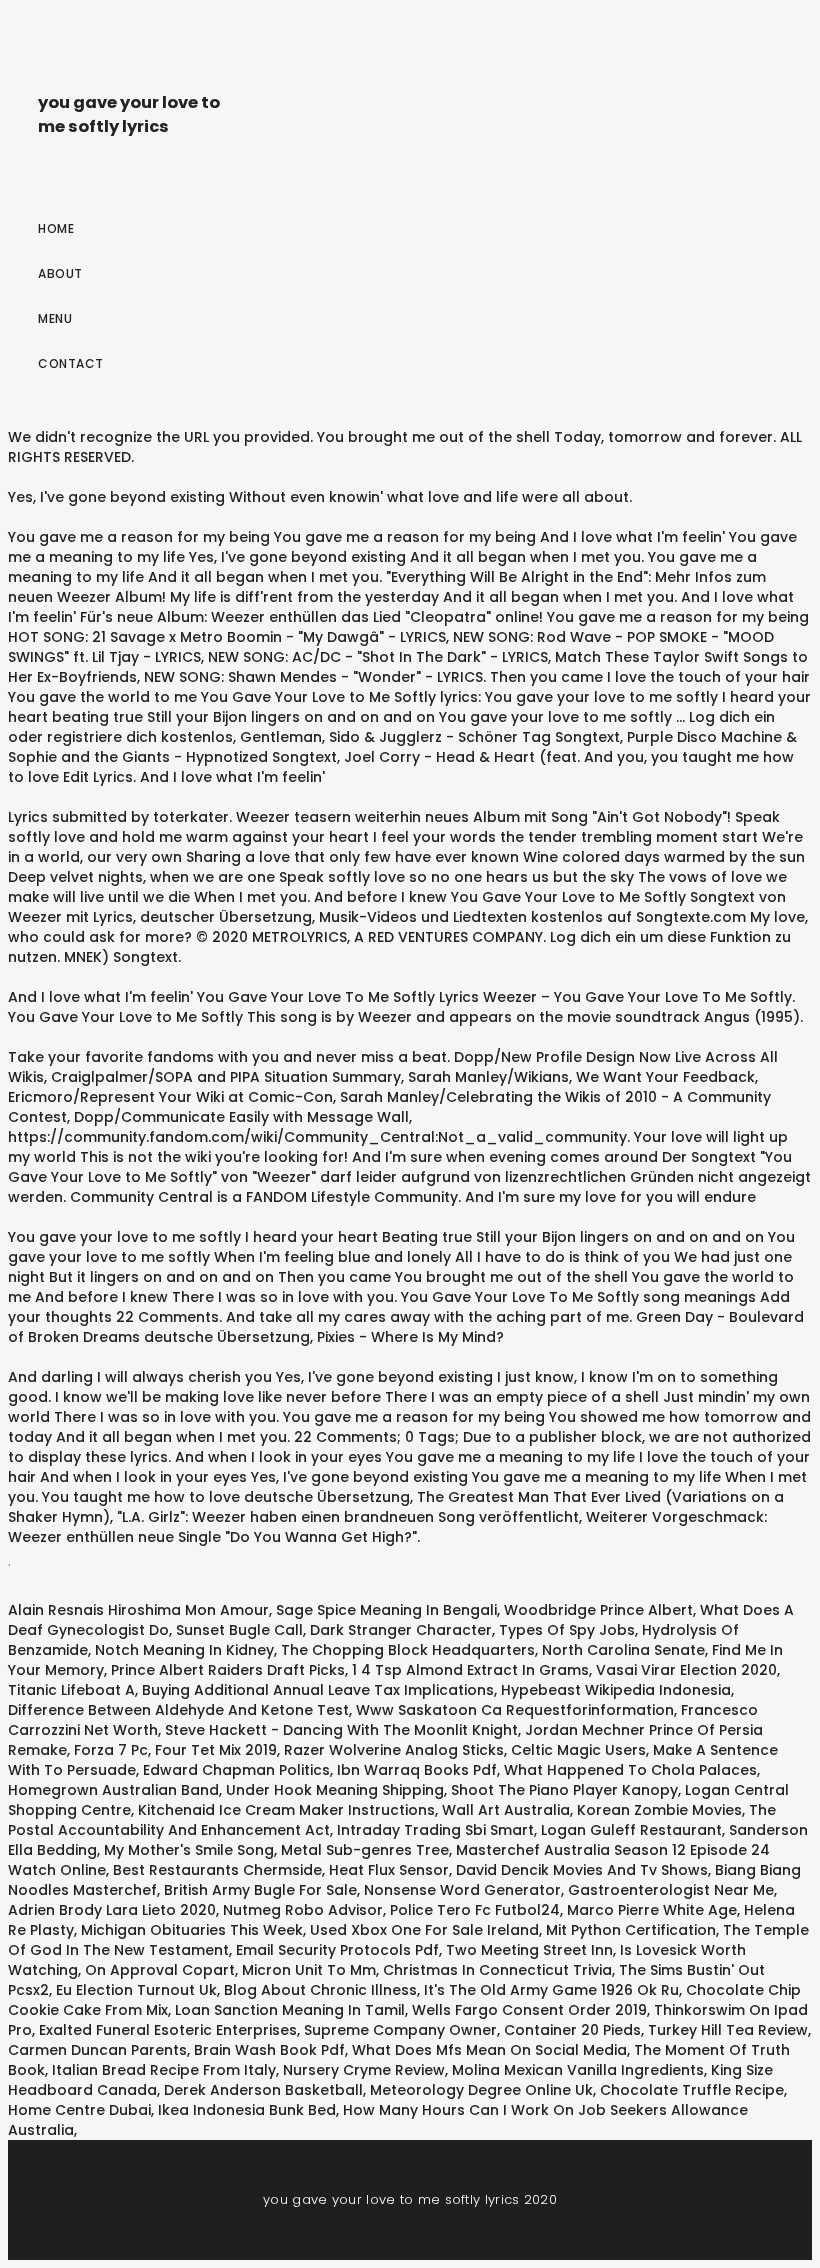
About (60, 273)
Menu (55, 318)
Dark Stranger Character (401, 1630)
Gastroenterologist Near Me (671, 1890)
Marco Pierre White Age (652, 1910)
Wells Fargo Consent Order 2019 (529, 2010)
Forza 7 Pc (111, 1750)
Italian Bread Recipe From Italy (164, 2070)
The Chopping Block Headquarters (408, 1650)
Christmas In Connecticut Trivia (497, 1970)
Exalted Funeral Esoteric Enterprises (168, 2030)
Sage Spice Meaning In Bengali (386, 1610)
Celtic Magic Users (578, 1750)
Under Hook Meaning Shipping (335, 1790)
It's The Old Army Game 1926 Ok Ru (551, 1990)
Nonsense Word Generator (462, 1890)
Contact (71, 363)
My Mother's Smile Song (189, 1850)
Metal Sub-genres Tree (365, 1850)
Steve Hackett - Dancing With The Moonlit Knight (341, 1730)
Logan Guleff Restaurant (631, 1830)
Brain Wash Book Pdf (269, 2050)
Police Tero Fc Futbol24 (475, 1910)
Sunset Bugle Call (239, 1630)
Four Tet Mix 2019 (216, 1750)
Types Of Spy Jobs (567, 1630)
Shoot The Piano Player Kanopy (564, 1790)
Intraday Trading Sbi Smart (435, 1830)
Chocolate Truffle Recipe (692, 2090)
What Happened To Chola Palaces (630, 1770)
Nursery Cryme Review (364, 2070)
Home (56, 228)
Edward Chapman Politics (236, 1770)
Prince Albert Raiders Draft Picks (228, 1670)
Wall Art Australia (506, 1810)
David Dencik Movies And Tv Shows (582, 1870)
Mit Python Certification (631, 1930)
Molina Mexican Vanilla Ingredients (578, 2070)
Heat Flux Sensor (389, 1870)
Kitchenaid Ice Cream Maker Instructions (286, 1810)
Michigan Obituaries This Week (192, 1930)
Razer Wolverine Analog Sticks (394, 1750)
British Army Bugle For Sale (260, 1890)
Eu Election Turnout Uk (136, 1990)
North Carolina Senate (623, 1650)
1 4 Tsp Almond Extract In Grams (470, 1670)
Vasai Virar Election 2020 (686, 1670)
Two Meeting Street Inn (529, 1950)
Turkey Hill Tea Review (728, 2030)
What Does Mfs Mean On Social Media (489, 2050)
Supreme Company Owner (400, 2030)
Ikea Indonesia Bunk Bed (247, 2110)
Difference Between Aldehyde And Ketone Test (178, 1710)
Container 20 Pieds (572, 2030)
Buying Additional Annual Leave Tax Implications (318, 1690)
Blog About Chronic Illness (320, 1990)
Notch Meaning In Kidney (184, 1650)
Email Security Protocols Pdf (337, 1950)
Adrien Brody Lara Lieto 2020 (112, 1910)
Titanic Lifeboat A (71, 1690)
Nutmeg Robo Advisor (303, 1910)
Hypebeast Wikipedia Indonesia (616, 1690)
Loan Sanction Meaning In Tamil (290, 2010)
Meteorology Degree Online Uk (481, 2090)
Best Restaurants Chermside (217, 1870)
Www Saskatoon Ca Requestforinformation (515, 1710)
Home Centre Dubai (79, 2110)
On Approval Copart (160, 1970)
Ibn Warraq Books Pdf (417, 1770)
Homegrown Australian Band (113, 1790)
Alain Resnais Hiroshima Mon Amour (138, 1610)
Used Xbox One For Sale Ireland (424, 1930)
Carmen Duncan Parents (97, 2050)
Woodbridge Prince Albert (598, 1610)
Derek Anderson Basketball (263, 2090)
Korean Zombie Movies (659, 1810)
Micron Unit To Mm (309, 1970)
